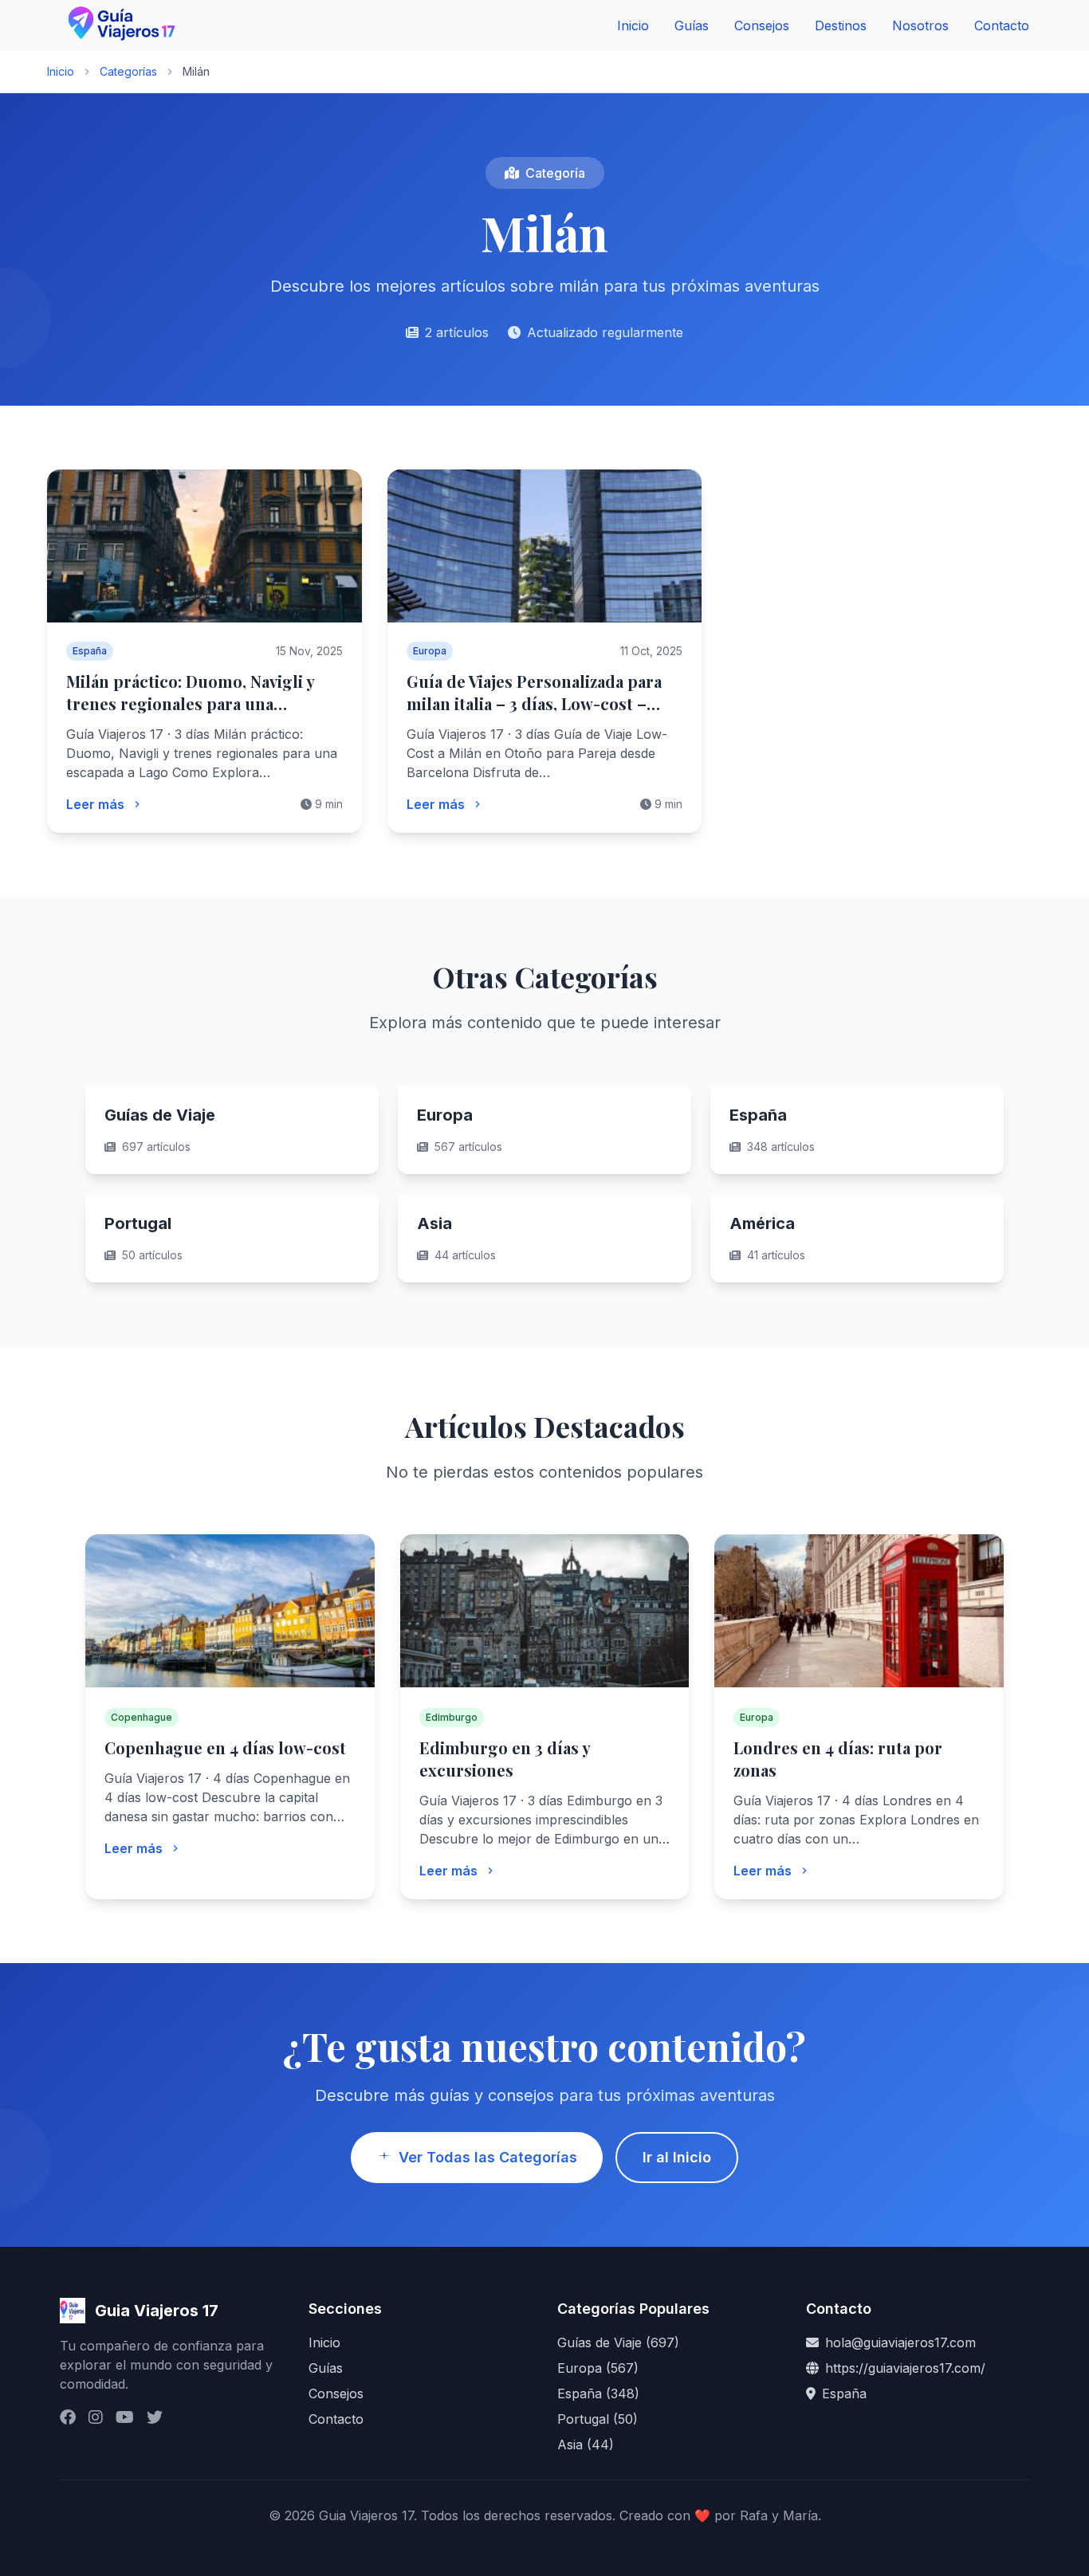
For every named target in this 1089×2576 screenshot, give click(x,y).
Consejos (762, 26)
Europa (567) (598, 2368)
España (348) (598, 2393)
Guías (692, 26)
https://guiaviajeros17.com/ (905, 2368)
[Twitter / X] (155, 2417)
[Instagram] (96, 2417)
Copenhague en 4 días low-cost (225, 1747)
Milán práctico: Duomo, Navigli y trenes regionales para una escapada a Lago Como (190, 703)
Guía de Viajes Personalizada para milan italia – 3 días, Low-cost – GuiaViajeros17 (534, 703)
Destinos (841, 26)
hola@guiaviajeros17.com (900, 2342)
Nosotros (920, 26)
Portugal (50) (598, 2419)
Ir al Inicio (677, 2157)
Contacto (1002, 26)
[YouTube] (125, 2417)
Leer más (95, 804)
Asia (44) (586, 2444)
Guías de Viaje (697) (618, 2342)
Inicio (633, 26)
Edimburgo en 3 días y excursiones (505, 1759)
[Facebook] (68, 2417)
